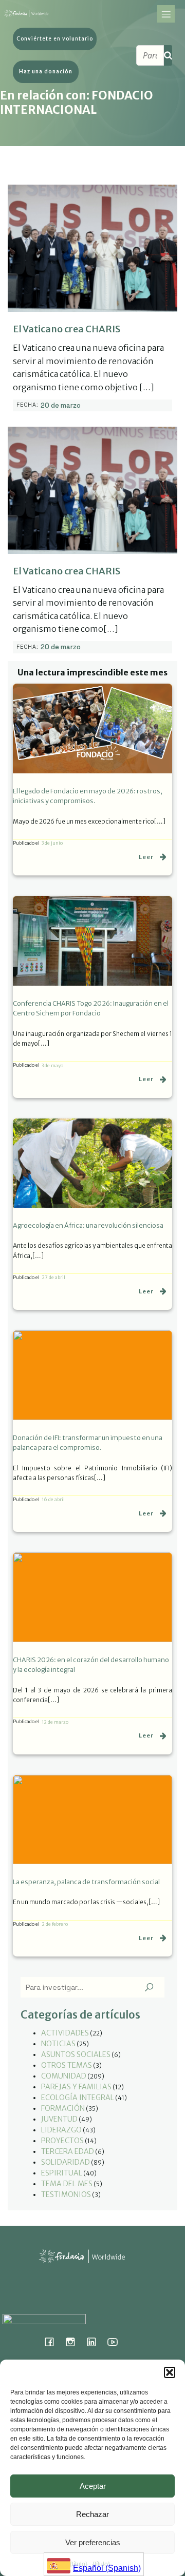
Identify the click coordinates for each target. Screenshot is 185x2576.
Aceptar (93, 2486)
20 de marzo (61, 405)
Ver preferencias (93, 2542)
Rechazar (92, 2514)
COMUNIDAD (64, 2076)
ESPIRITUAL (62, 2173)
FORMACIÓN (63, 2108)
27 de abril (53, 1277)
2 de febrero (55, 1924)
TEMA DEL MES (67, 2184)
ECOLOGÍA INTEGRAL (78, 2098)
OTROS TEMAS (67, 2065)
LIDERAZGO (61, 2130)
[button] (170, 2372)
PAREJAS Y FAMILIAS (76, 2087)
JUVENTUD (59, 2119)
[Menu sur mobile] (166, 14)
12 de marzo (55, 1722)
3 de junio (52, 843)
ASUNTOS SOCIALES (76, 2054)
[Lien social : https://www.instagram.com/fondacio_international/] (74, 2342)
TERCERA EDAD (68, 2151)
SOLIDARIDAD (66, 2162)
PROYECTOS (62, 2141)
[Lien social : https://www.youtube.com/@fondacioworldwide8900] (116, 2342)
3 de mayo (52, 1065)
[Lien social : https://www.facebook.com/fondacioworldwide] (53, 2342)
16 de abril (53, 1499)
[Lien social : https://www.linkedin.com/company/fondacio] (95, 2342)
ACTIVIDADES (65, 2033)
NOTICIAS (58, 2044)
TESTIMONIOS (66, 2194)
